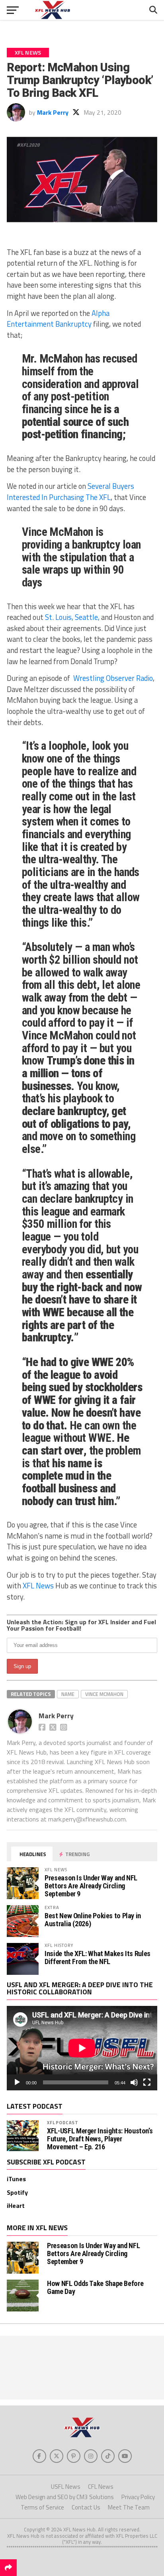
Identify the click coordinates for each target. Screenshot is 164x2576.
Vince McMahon (104, 1694)
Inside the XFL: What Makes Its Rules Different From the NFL (98, 1957)
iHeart (16, 2205)
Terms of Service (42, 2507)
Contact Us (86, 2507)
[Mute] (134, 2082)
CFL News (101, 2487)
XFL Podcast (63, 2122)
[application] (82, 2048)
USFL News (66, 2487)
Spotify (17, 2192)
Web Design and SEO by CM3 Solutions (65, 2497)
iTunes (16, 2179)
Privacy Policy (138, 2497)
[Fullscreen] (147, 2082)
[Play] (17, 2082)
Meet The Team (129, 2507)
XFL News (38, 1586)
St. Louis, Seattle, (72, 617)
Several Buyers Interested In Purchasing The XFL (70, 492)
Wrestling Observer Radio (113, 678)
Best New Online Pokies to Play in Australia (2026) (93, 1920)
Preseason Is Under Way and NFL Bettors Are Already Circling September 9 (91, 1886)
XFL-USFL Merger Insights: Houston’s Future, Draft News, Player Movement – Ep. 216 (100, 2139)
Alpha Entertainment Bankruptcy (58, 319)
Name (68, 1694)
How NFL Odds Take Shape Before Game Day (95, 2287)
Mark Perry (53, 112)
